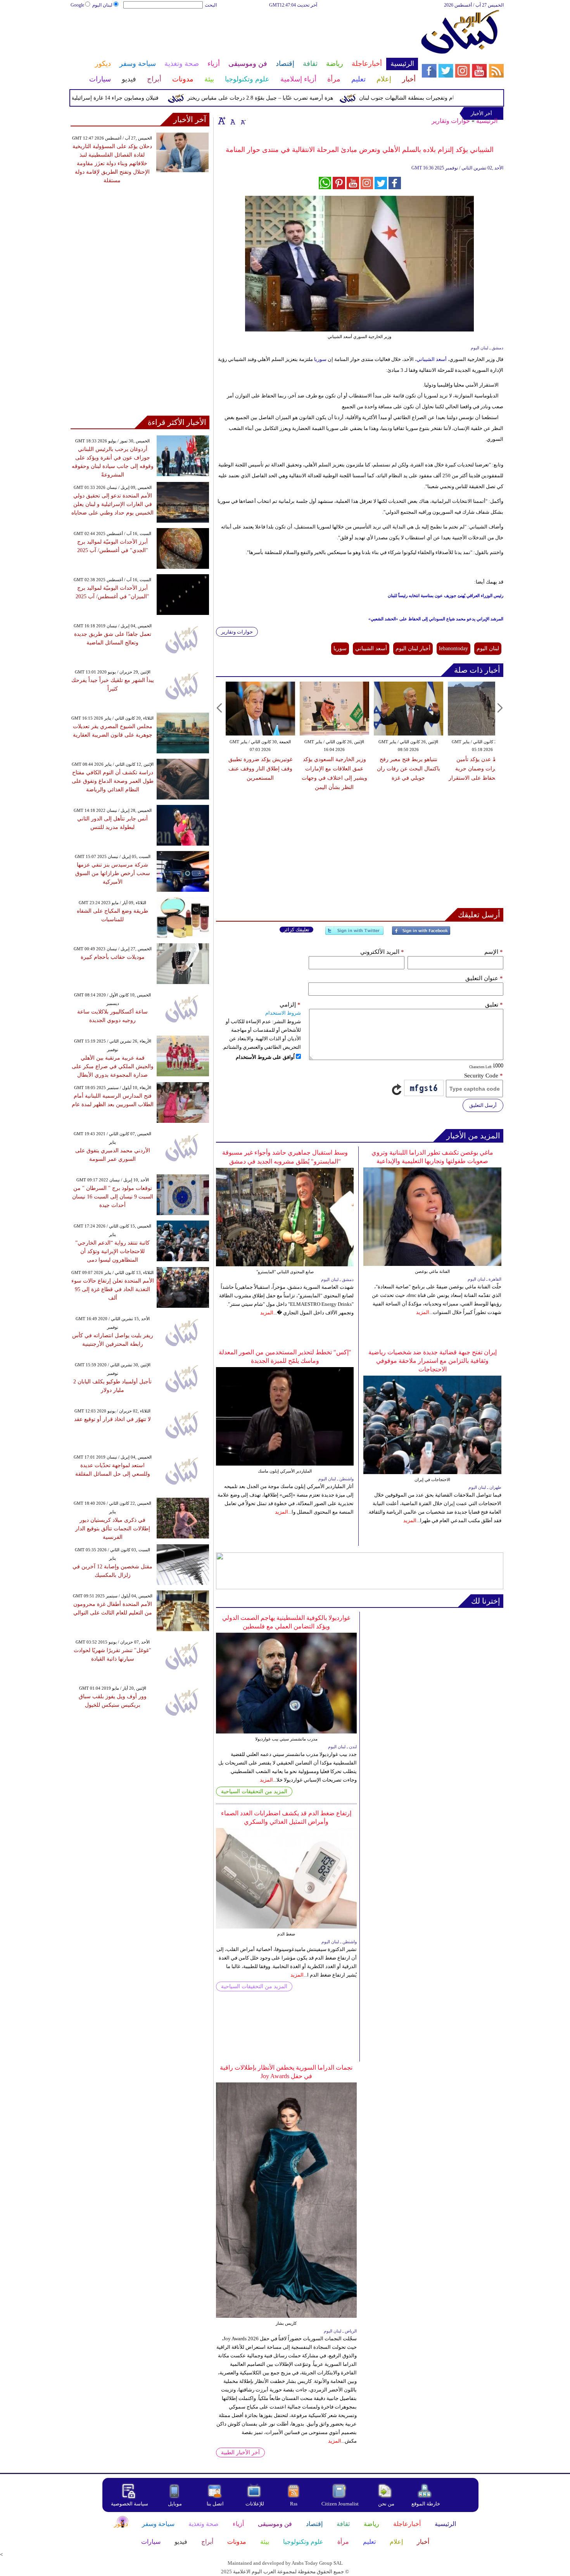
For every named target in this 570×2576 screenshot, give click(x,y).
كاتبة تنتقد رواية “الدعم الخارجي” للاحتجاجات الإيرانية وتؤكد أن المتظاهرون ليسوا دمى (112, 1251)
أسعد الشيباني (432, 359)
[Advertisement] (244, 34)
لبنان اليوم (102, 5)
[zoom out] (243, 121)
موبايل (175, 2504)
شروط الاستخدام (283, 1013)
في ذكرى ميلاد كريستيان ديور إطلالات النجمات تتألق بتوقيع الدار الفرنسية (113, 1529)
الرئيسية (487, 121)
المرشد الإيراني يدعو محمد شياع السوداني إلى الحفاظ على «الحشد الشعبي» (436, 619)
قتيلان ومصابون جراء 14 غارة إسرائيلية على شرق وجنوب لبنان (123, 98)
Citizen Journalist (340, 2504)
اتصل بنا (215, 2504)
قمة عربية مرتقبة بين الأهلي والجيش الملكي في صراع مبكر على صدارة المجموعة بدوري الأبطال (113, 1066)
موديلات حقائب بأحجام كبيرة (113, 957)
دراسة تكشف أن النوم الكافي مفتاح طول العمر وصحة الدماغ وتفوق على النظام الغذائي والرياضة (113, 781)
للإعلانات (255, 2504)
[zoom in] (222, 121)
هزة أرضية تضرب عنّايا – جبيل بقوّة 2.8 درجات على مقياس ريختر (295, 98)
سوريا (320, 359)
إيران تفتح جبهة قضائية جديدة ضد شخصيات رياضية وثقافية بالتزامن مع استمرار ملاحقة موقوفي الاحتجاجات (433, 1361)
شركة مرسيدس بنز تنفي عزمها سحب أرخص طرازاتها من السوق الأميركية (113, 873)
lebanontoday (453, 648)
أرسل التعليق (483, 1105)
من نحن (386, 2504)
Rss (294, 2504)
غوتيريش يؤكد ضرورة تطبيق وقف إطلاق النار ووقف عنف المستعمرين (260, 769)
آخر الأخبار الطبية (240, 2453)
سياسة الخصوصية (130, 2504)
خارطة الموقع (426, 2504)
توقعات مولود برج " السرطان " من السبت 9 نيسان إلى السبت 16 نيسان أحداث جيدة (113, 1197)
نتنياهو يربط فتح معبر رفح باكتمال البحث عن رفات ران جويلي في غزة (408, 769)
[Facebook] (421, 934)
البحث (211, 5)
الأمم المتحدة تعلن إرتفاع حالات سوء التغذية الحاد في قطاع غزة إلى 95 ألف (113, 1289)
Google (77, 5)
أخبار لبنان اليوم (413, 648)
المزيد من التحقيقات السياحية (254, 1791)
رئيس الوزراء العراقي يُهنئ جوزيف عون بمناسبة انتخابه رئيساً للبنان (446, 596)
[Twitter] (354, 934)
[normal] (232, 121)
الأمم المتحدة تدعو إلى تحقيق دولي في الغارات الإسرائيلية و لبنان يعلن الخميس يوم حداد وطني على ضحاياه (112, 504)
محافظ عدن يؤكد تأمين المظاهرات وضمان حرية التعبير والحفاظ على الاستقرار (482, 769)
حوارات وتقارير (451, 121)
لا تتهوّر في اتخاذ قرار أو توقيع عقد (112, 1419)
